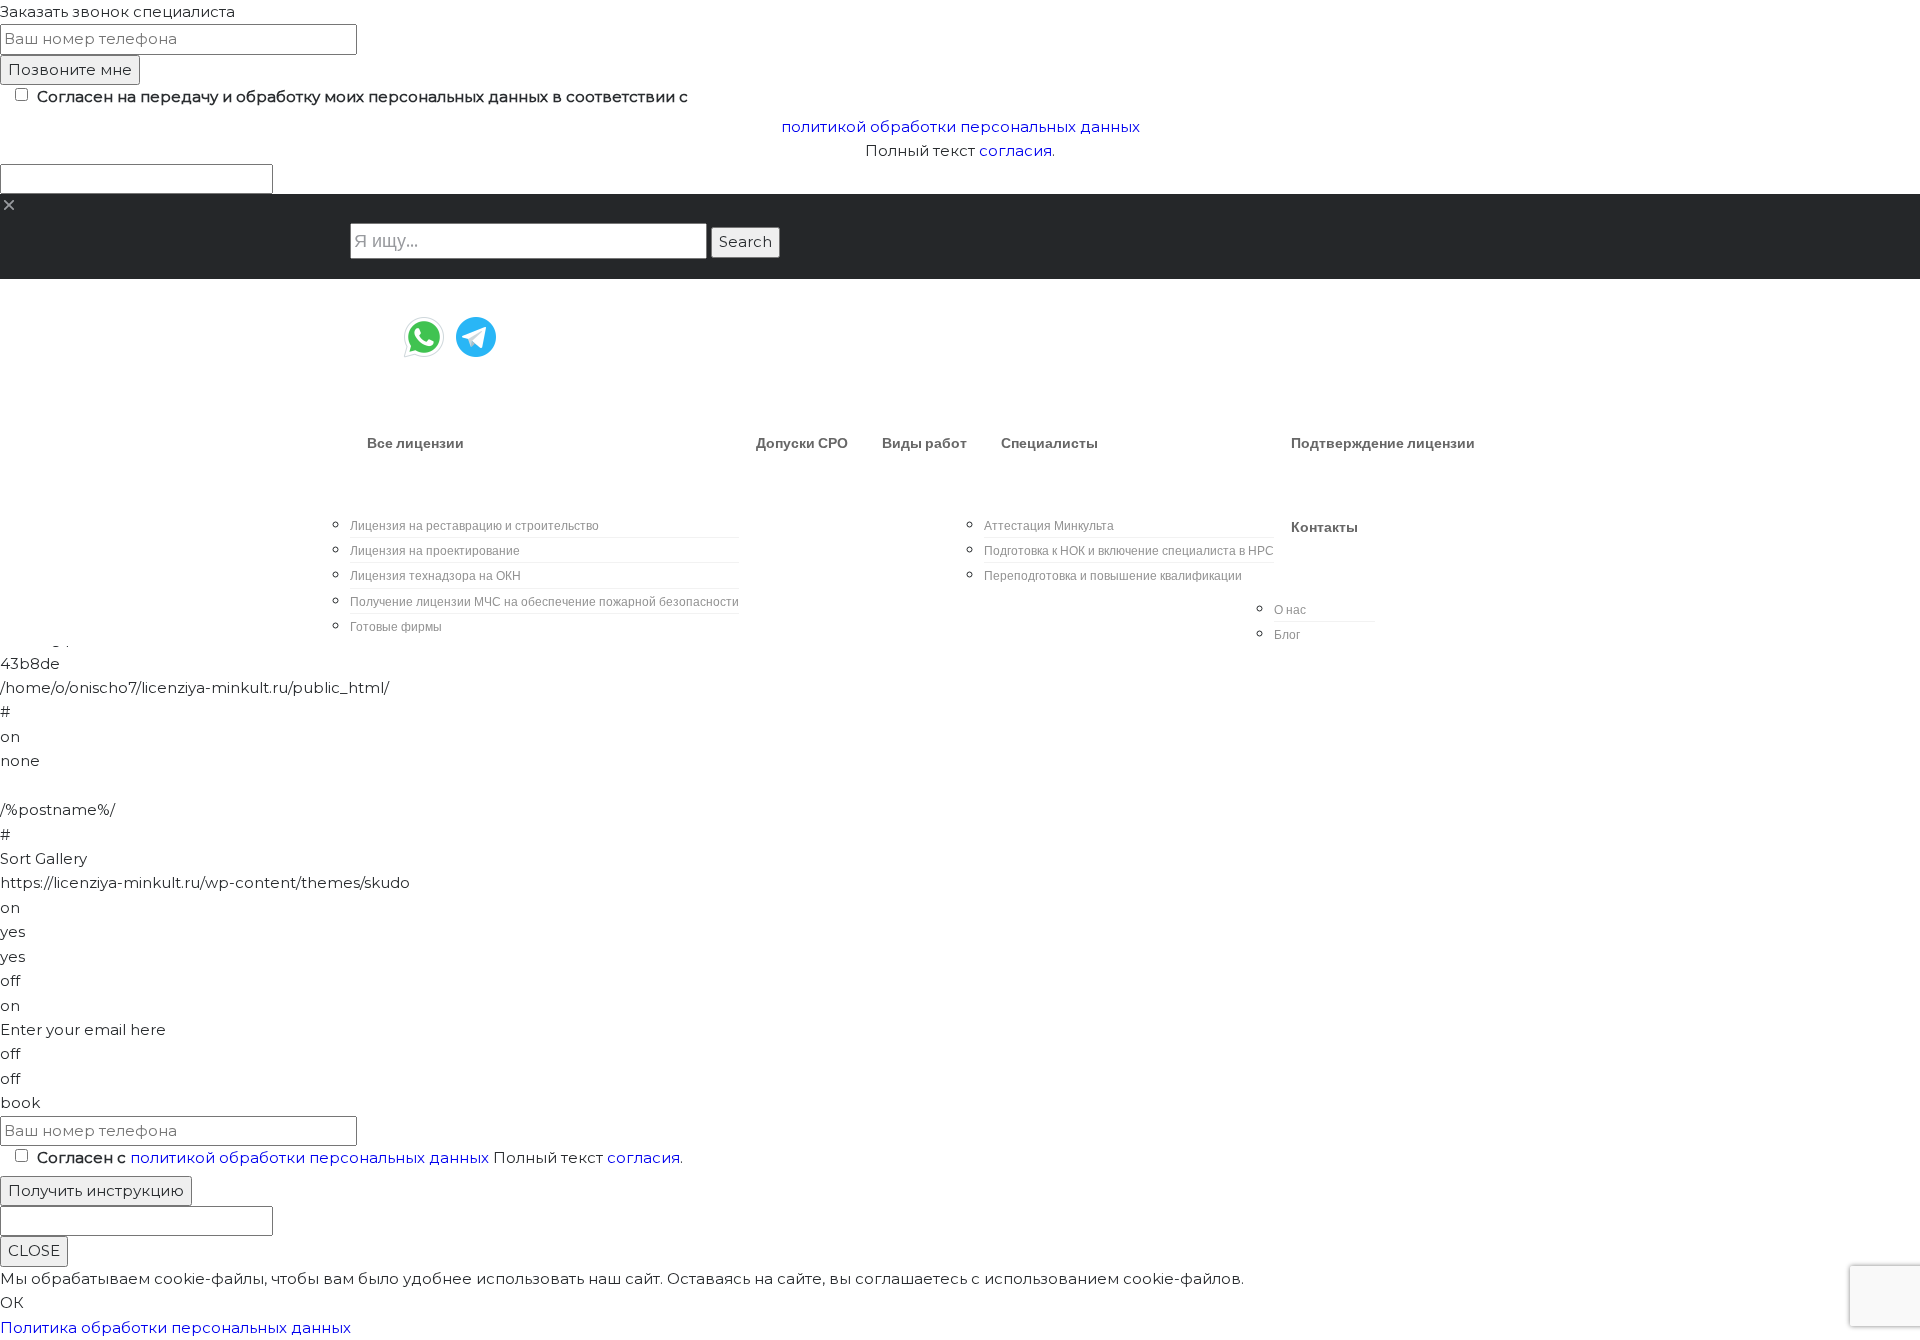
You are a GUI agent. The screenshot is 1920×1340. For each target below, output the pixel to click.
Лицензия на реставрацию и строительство (474, 525)
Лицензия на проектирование (435, 550)
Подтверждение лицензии (1383, 443)
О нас (1290, 609)
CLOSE (34, 1250)
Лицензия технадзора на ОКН (435, 575)
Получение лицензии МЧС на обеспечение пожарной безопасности (544, 601)
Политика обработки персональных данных (175, 1327)
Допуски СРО (802, 443)
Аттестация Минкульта (1049, 525)
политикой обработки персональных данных (960, 126)
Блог (1287, 634)
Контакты (1324, 527)
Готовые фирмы (396, 626)
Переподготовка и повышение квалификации (1113, 575)
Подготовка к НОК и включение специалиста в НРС (1129, 550)
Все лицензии (415, 443)
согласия (1015, 150)
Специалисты (1049, 443)
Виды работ (924, 443)
